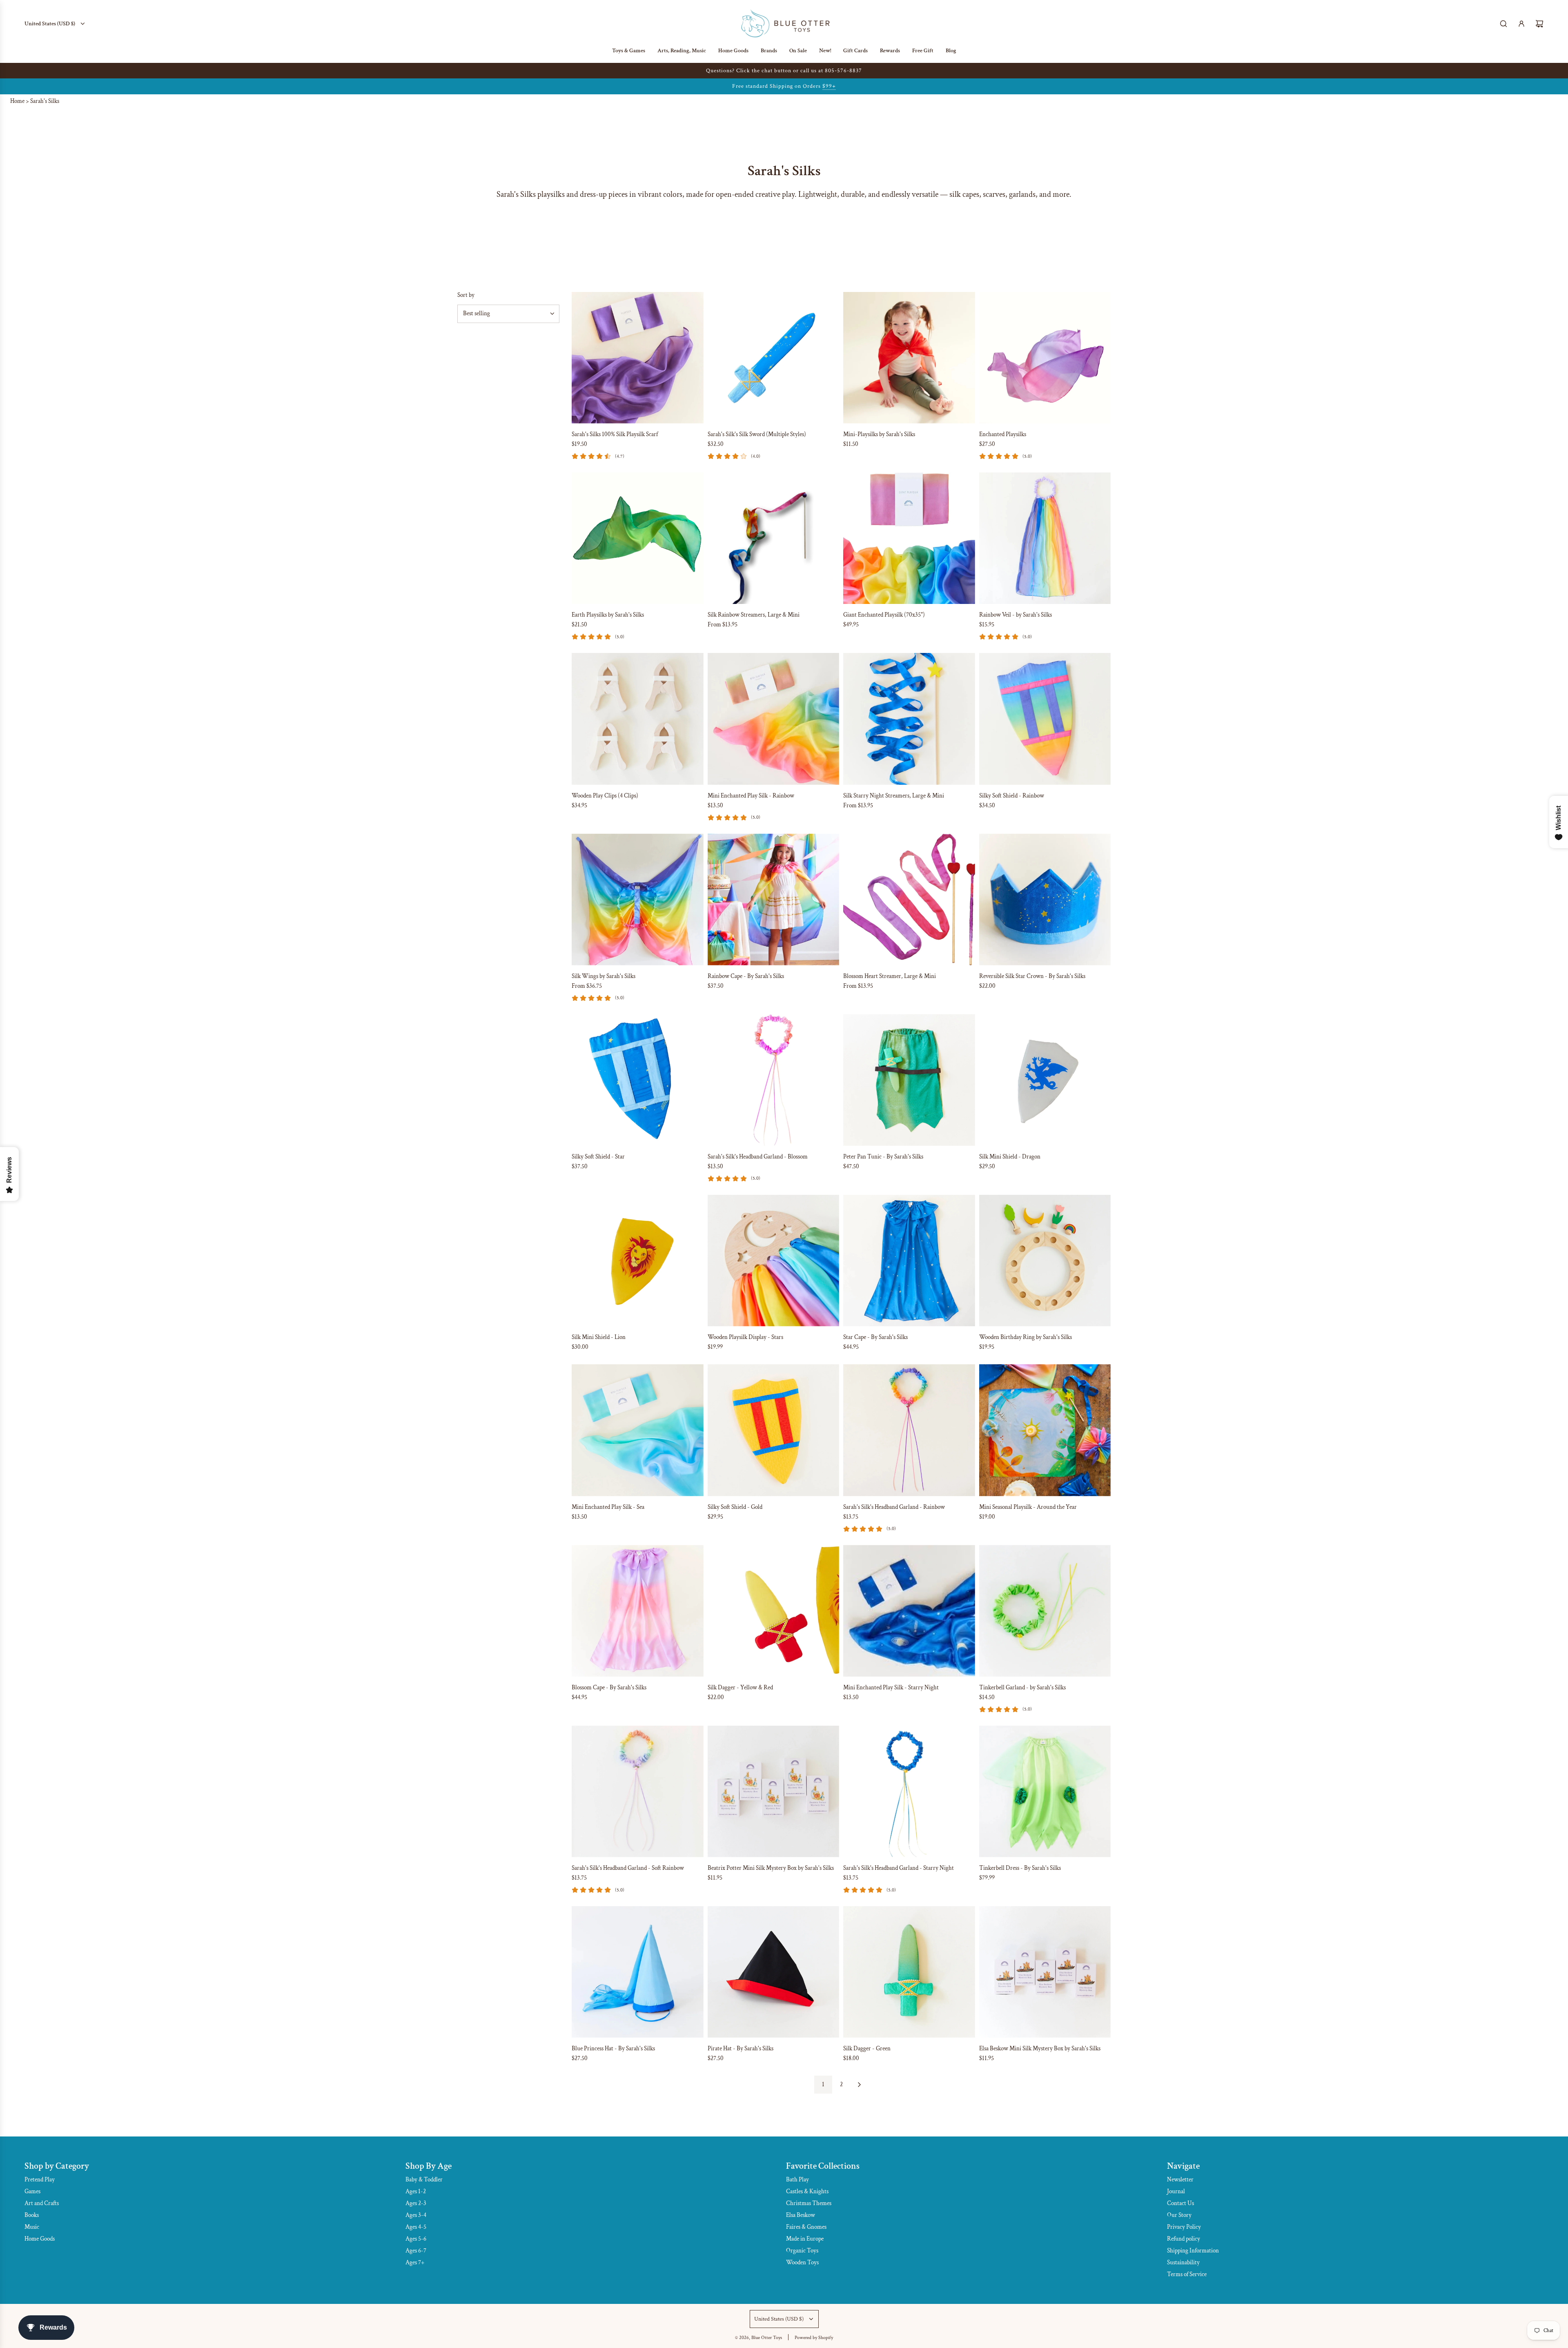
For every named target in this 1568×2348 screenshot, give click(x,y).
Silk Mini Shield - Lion (599, 1337)
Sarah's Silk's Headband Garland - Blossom (758, 1157)
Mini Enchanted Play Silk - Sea (608, 1507)
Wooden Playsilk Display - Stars (745, 1337)
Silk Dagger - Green (867, 2048)
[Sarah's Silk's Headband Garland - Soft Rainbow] (638, 1792)
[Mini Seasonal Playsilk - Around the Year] (1045, 1430)
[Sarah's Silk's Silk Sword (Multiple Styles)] (774, 358)
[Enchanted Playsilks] (1045, 358)
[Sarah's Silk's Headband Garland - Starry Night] (909, 1792)
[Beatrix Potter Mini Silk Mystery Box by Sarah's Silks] (774, 1792)
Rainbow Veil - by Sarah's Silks (1016, 615)
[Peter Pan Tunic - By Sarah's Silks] (909, 1080)
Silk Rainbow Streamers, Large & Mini (754, 615)
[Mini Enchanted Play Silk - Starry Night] (909, 1611)
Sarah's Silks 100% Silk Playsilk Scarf (615, 434)
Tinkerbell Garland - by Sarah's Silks (1022, 1687)
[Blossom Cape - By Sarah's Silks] (638, 1611)
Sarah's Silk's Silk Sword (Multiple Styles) (757, 434)
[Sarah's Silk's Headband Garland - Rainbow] (909, 1430)
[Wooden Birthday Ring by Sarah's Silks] (1045, 1261)
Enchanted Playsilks (1003, 434)
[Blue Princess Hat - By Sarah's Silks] (638, 1972)
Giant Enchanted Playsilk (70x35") (884, 615)
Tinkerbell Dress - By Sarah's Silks (1020, 1868)
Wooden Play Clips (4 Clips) (605, 796)
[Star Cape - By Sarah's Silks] (909, 1261)
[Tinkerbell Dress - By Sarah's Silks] (1045, 1792)
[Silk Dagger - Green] (909, 1972)
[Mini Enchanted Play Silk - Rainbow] (774, 719)
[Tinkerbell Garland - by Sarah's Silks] (1045, 1611)
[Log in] (1521, 24)
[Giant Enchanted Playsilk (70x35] (909, 538)
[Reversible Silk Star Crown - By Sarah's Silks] (1045, 899)
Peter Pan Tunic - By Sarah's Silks (883, 1157)
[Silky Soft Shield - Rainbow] (1045, 719)
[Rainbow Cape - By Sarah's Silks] (774, 899)
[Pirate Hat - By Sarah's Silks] (774, 1972)
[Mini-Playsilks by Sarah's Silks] (909, 358)
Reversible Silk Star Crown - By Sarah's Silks (1032, 976)
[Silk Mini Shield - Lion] (638, 1261)
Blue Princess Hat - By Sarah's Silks (613, 2048)
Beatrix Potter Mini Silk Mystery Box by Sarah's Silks (771, 1868)
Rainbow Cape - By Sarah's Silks (746, 976)
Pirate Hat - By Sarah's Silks (741, 2048)
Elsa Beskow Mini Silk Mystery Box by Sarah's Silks (1040, 2048)
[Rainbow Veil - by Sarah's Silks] (1045, 538)
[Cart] (1539, 24)
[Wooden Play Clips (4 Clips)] (638, 719)
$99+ (829, 86)
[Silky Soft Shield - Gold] (774, 1430)
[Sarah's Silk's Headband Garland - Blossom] (774, 1080)
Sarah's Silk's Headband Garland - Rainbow (894, 1507)
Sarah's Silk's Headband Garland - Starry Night (899, 1868)
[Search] (1503, 24)
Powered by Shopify (814, 2338)
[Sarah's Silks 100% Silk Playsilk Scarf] (638, 358)
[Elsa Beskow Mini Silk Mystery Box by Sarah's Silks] (1045, 1972)
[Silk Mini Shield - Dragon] (1045, 1080)
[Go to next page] (859, 2085)
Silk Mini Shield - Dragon (1010, 1157)
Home (17, 101)
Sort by (466, 295)
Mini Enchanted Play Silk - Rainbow (751, 796)
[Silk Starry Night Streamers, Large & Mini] (909, 719)
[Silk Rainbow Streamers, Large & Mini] (774, 538)
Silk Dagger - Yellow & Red (740, 1687)
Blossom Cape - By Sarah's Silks (609, 1687)
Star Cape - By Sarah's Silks (875, 1337)
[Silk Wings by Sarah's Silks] (638, 899)
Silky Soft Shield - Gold (735, 1507)
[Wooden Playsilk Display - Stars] (774, 1261)
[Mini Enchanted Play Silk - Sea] (638, 1430)
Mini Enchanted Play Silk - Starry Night (891, 1687)
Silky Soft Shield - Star (598, 1157)
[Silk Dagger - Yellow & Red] (774, 1611)
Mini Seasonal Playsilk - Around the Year (1028, 1507)
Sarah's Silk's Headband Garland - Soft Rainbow (628, 1868)
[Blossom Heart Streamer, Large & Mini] (909, 899)
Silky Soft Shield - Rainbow (1012, 796)
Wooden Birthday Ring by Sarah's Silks (1026, 1337)
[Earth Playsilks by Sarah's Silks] (638, 538)
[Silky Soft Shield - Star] (638, 1080)
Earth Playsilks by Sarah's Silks (608, 615)
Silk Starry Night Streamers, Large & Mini (894, 796)
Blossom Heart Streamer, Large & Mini (890, 976)
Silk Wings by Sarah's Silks (604, 976)
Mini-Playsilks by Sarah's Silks (879, 434)
